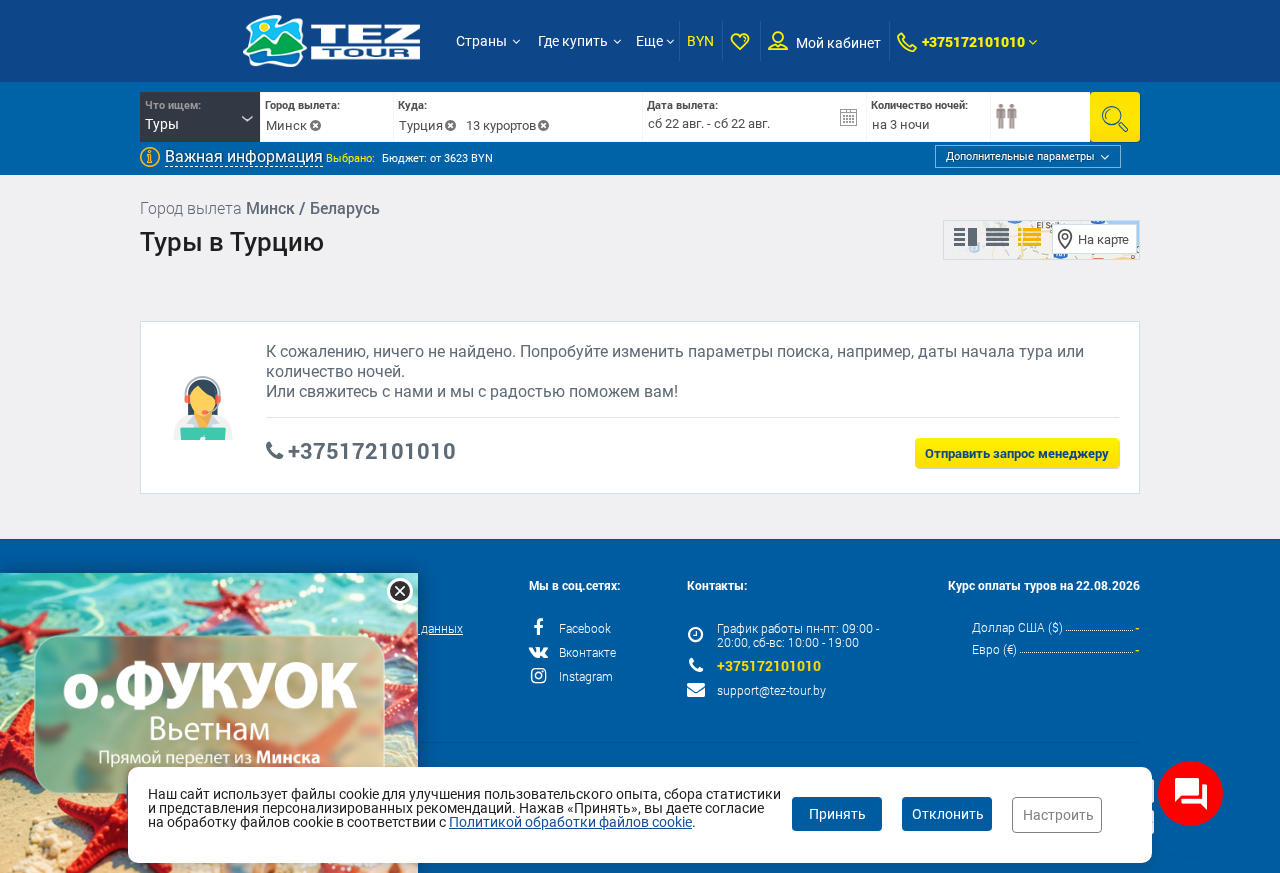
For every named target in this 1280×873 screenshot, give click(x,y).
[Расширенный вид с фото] (1029, 238)
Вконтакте (587, 652)
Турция (421, 125)
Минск (286, 125)
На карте (1103, 239)
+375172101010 (973, 41)
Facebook (585, 628)
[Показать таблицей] (997, 238)
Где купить (573, 41)
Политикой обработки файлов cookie (570, 822)
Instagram (586, 676)
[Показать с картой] (965, 238)
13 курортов (501, 125)
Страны (481, 41)
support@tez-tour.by (771, 690)
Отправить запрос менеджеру (1017, 453)
